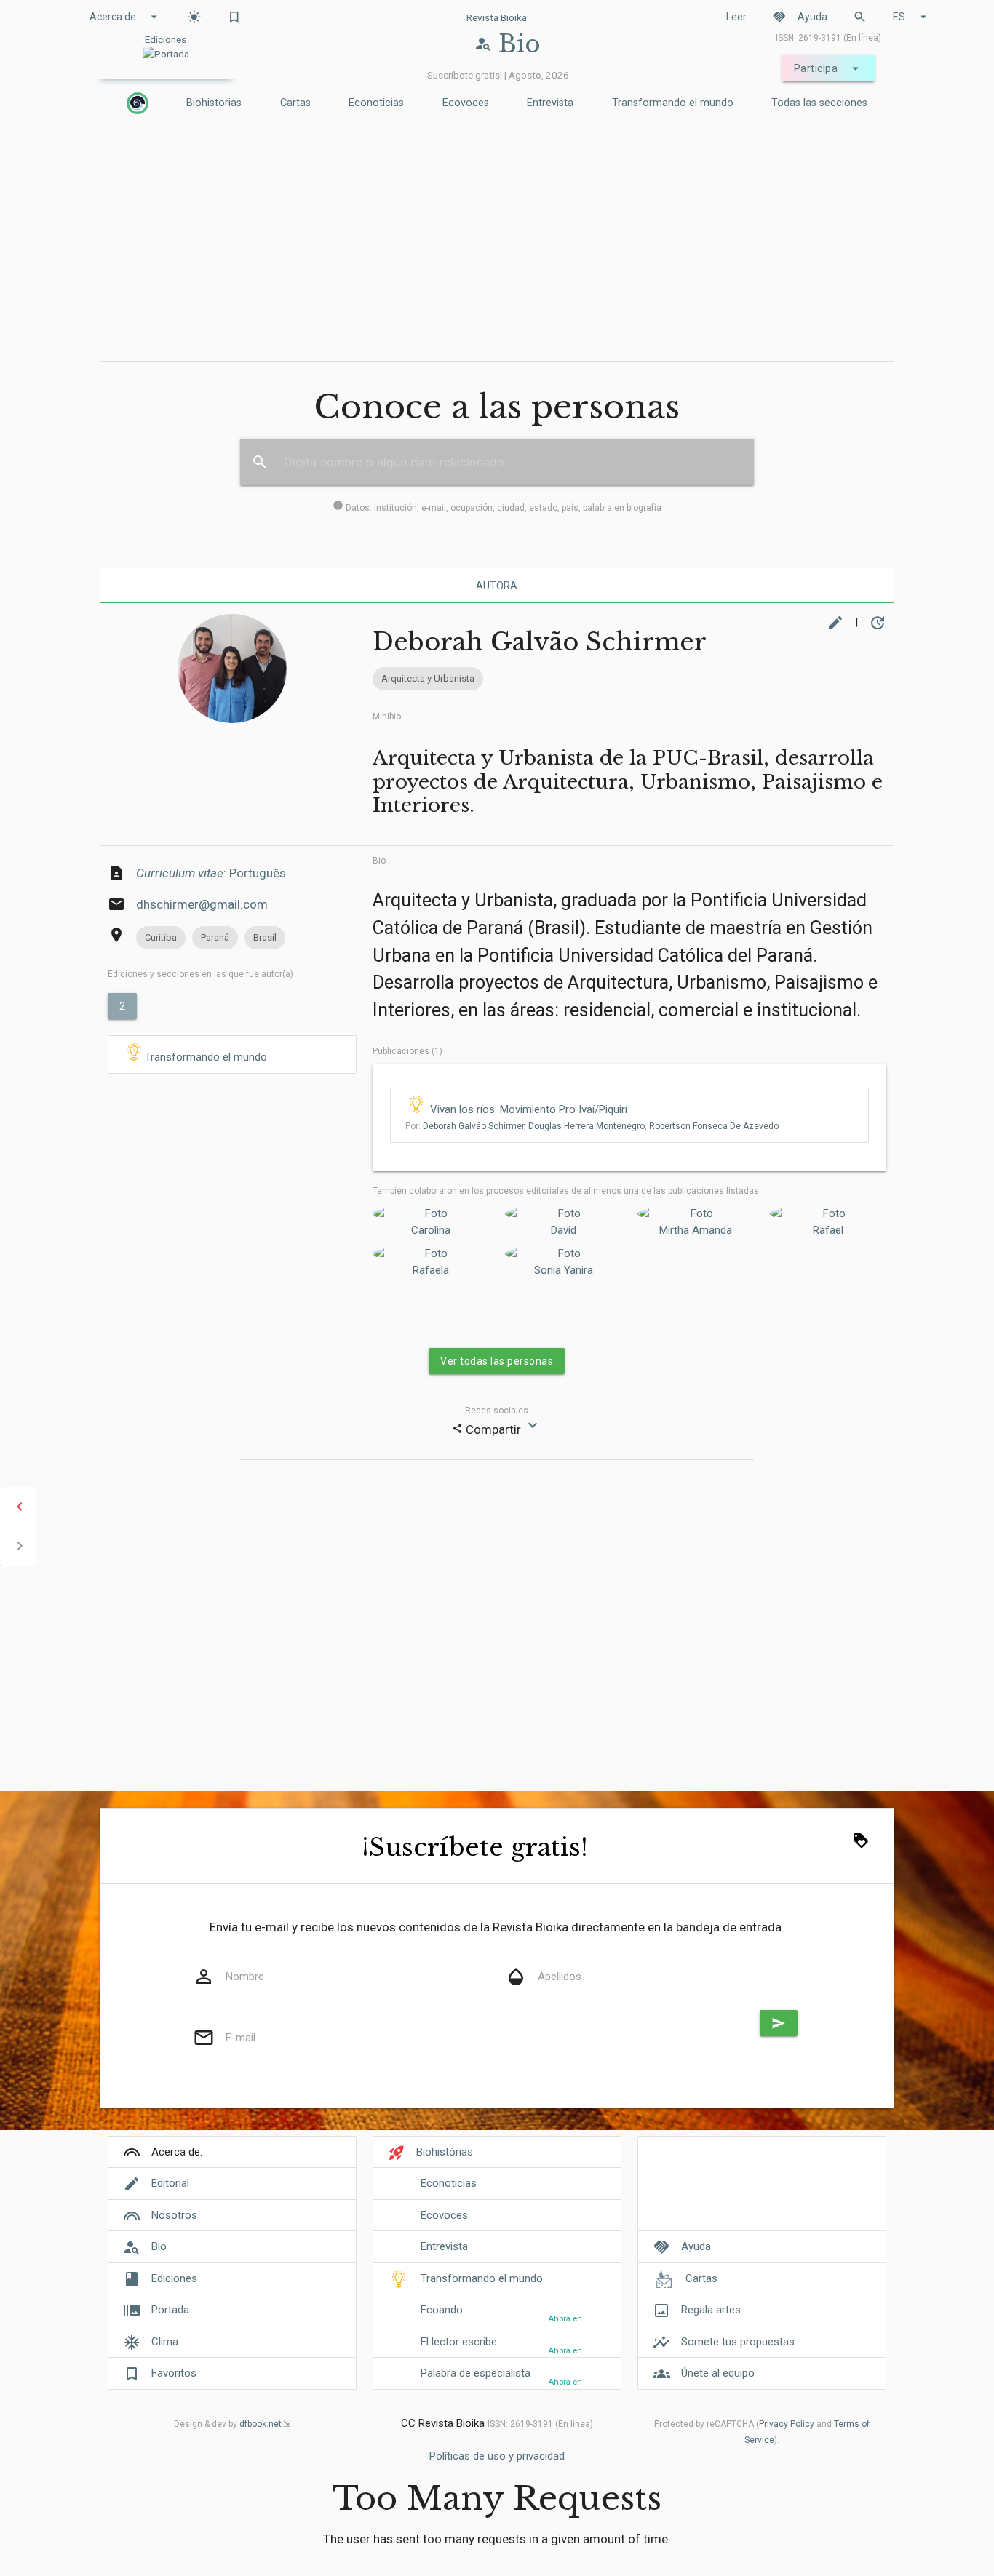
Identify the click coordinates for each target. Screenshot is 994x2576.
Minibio (387, 717)
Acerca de (126, 17)
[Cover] (762, 2192)
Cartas (295, 103)
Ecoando (442, 2310)
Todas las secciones (819, 103)
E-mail (240, 2038)
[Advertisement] (497, 241)
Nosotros (174, 2215)
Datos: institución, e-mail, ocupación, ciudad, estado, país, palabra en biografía (497, 508)
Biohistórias (445, 2152)
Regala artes (711, 2310)
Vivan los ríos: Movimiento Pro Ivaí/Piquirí (529, 1109)
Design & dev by (228, 2424)
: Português (211, 873)
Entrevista (550, 103)
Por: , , (592, 1126)
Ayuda (800, 17)
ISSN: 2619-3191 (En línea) (828, 38)
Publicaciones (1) (407, 1051)
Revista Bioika (497, 17)
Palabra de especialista (476, 2373)
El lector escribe (459, 2342)
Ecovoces (466, 103)
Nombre (245, 1977)
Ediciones (174, 2278)
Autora (497, 586)
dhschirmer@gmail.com (202, 904)
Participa (829, 68)
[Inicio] (138, 103)
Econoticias (376, 103)
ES (912, 17)
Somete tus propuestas (738, 2342)
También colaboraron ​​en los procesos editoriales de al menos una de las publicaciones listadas (566, 1191)
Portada (170, 2310)
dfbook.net (261, 2424)
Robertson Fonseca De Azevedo (714, 1126)
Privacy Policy (787, 2424)
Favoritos (174, 2373)
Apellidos (560, 1977)
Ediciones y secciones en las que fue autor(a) (200, 974)
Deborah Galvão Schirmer (473, 1126)
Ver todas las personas (497, 1361)
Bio (379, 861)
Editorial (170, 2183)
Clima (165, 2342)
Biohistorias (214, 103)
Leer (736, 17)
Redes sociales (497, 1411)
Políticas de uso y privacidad (497, 2456)
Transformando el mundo (673, 103)
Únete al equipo (718, 2373)
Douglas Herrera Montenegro (587, 1126)
